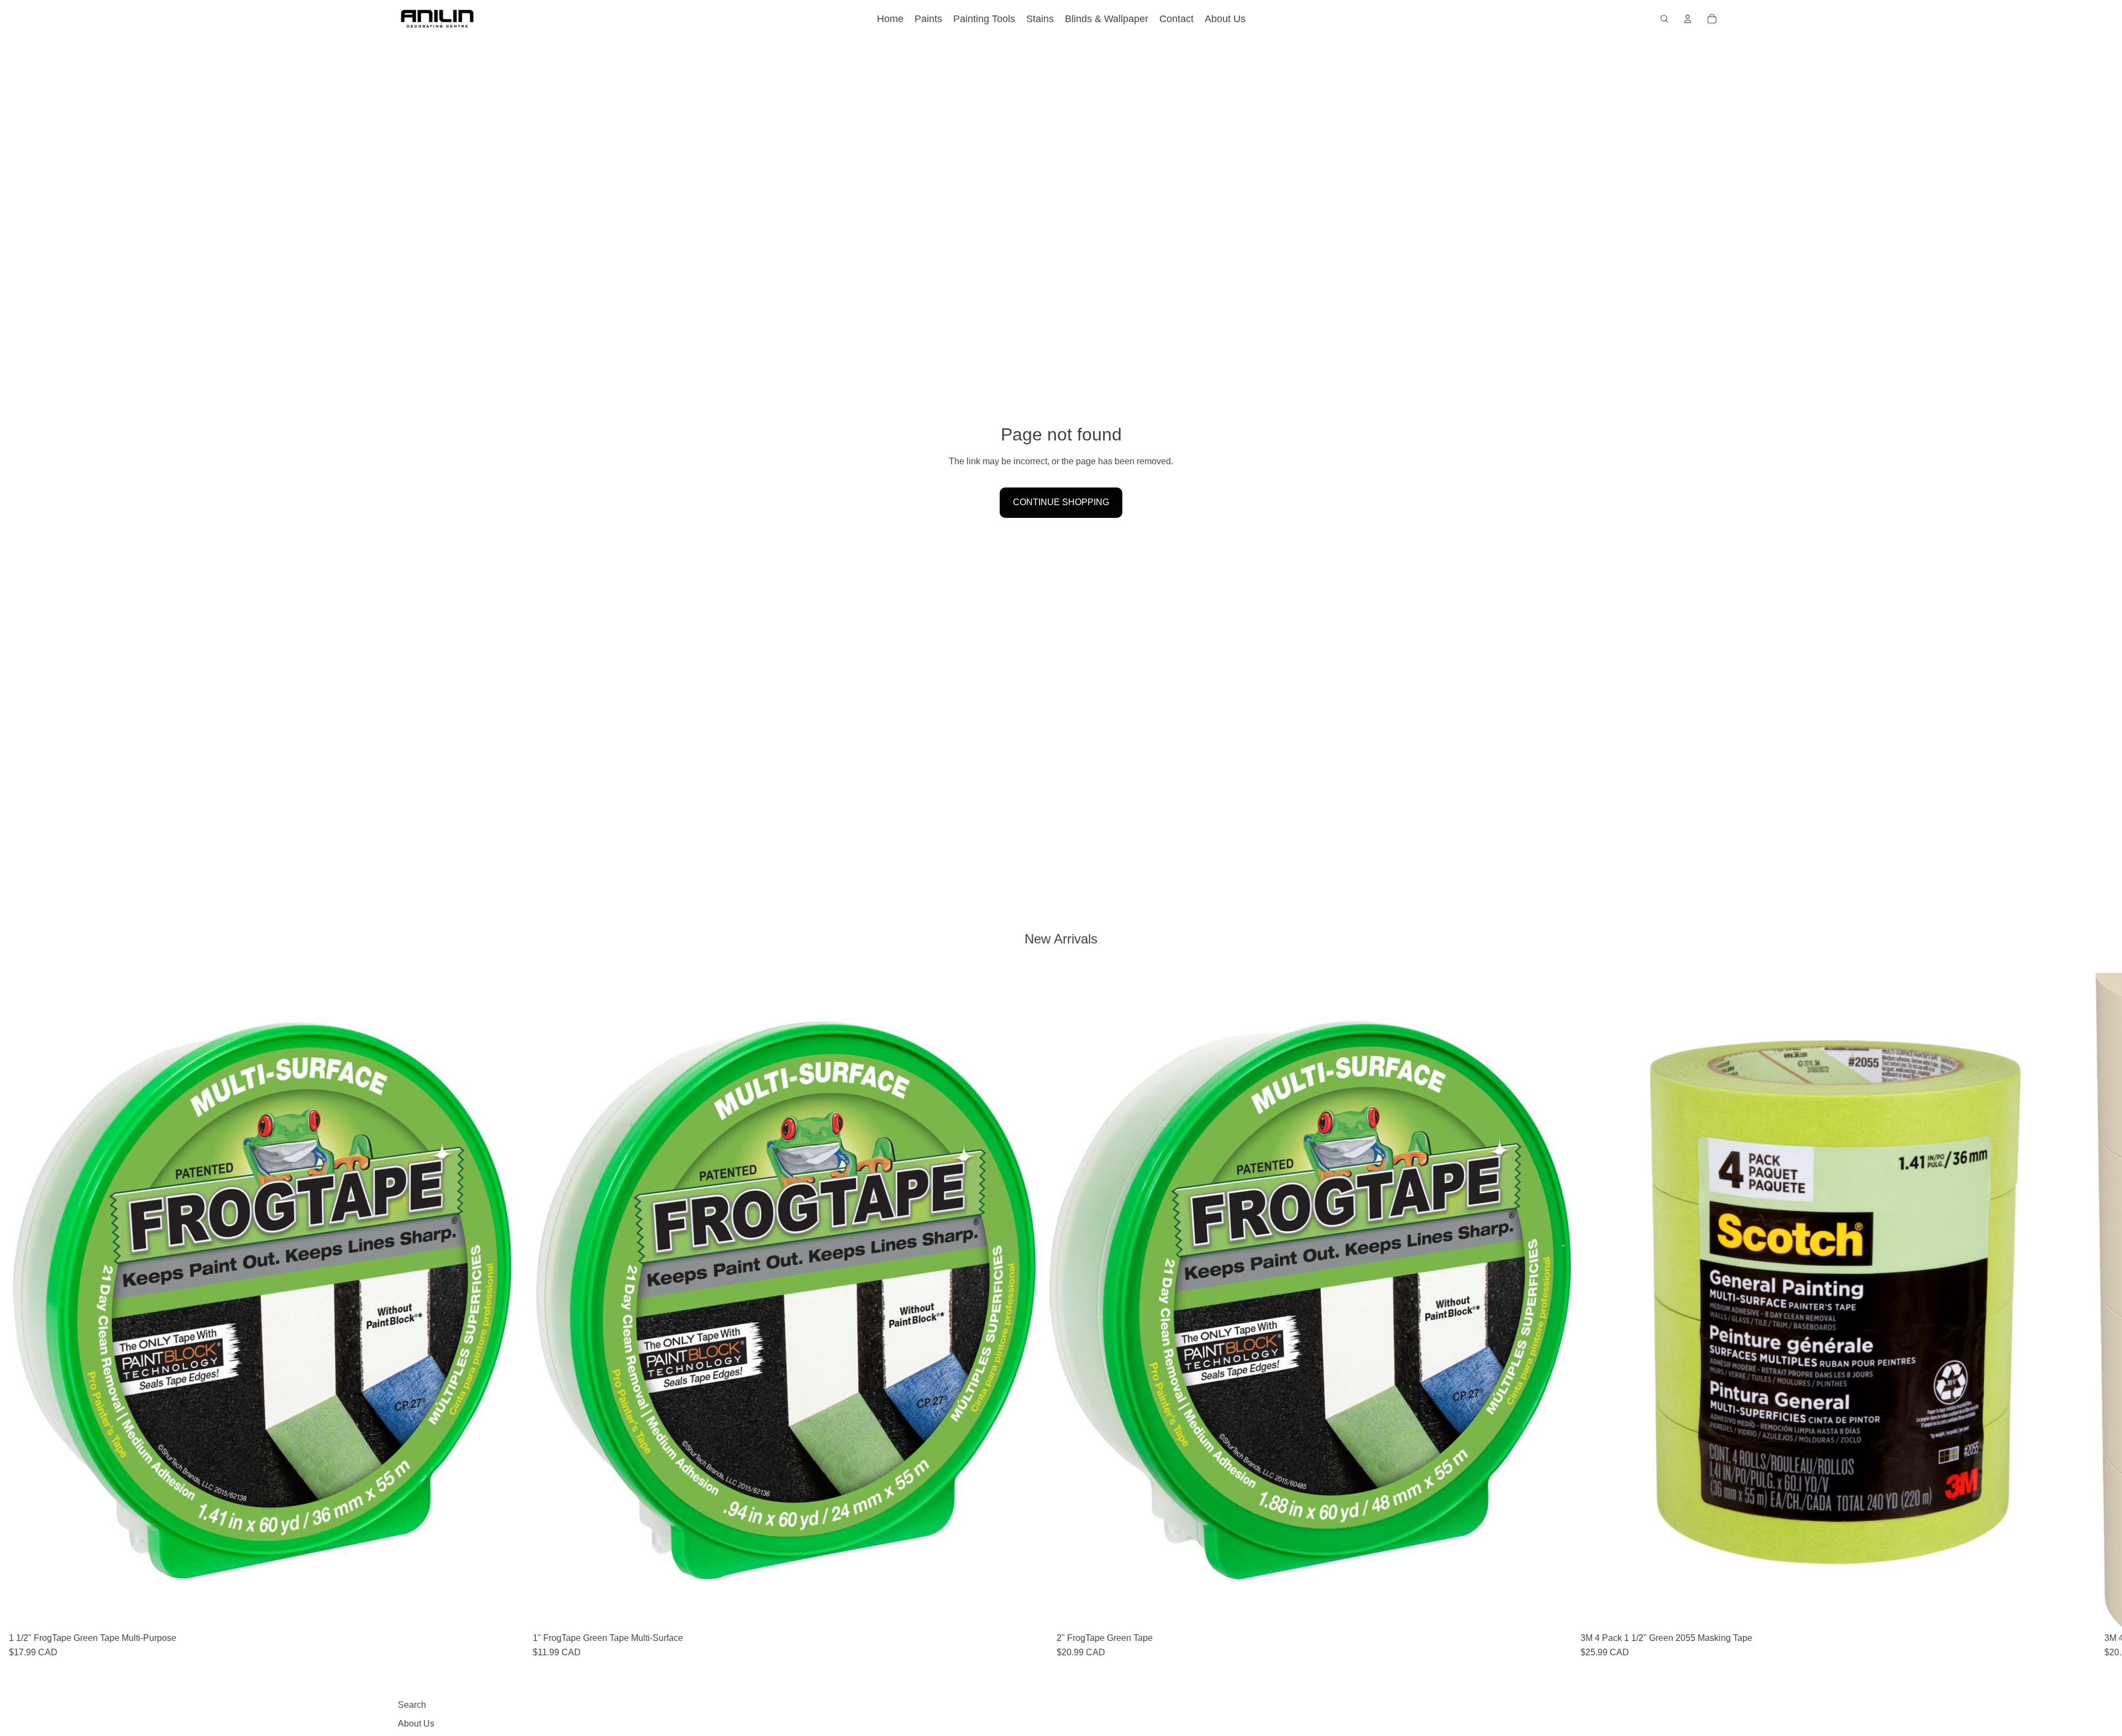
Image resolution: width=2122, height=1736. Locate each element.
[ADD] (507, 1611)
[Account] (1688, 19)
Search (412, 1705)
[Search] (1664, 19)
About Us (416, 1724)
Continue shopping (1061, 502)
